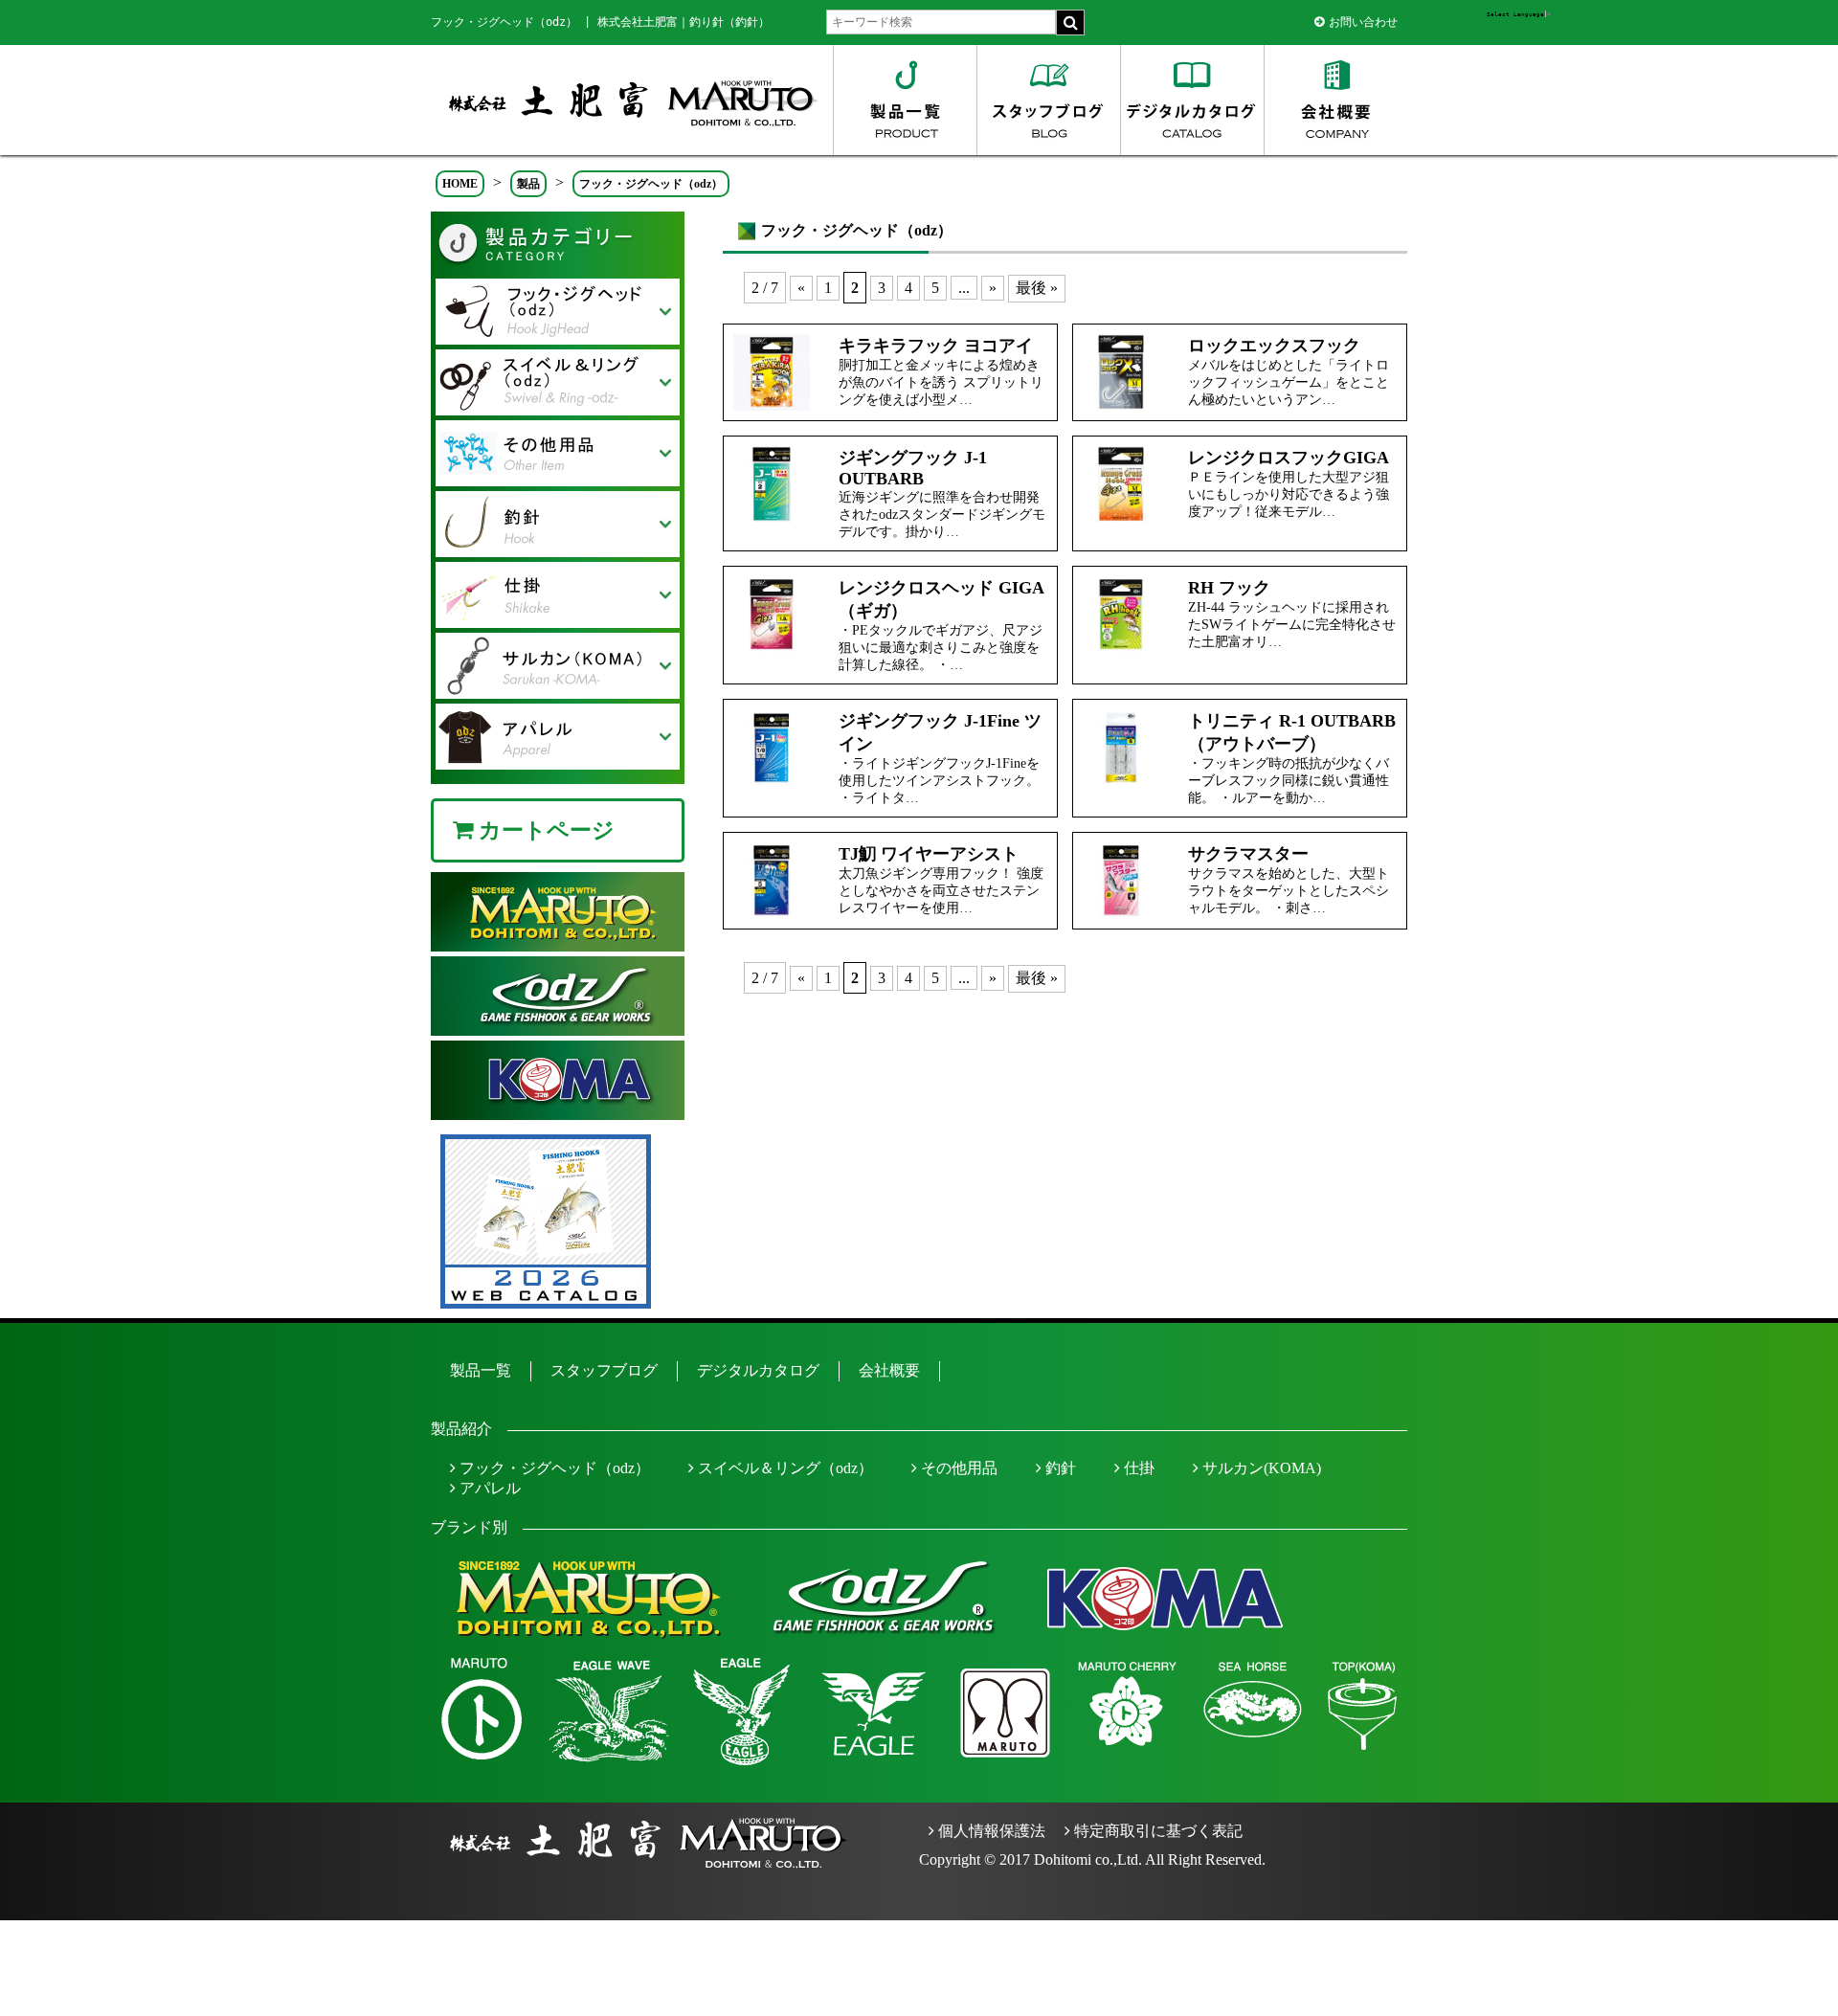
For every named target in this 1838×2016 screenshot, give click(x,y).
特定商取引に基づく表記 (1156, 1831)
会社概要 (889, 1370)
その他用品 (957, 1468)
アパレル (488, 1488)
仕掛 (1137, 1468)
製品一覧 (481, 1370)
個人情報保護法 (990, 1831)
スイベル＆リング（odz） (784, 1468)
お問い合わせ (1363, 22)
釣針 (1059, 1468)
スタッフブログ (604, 1370)
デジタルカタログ (758, 1370)
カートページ (544, 830)
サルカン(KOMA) (1260, 1468)
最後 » (1037, 288)
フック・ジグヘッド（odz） (553, 1468)
